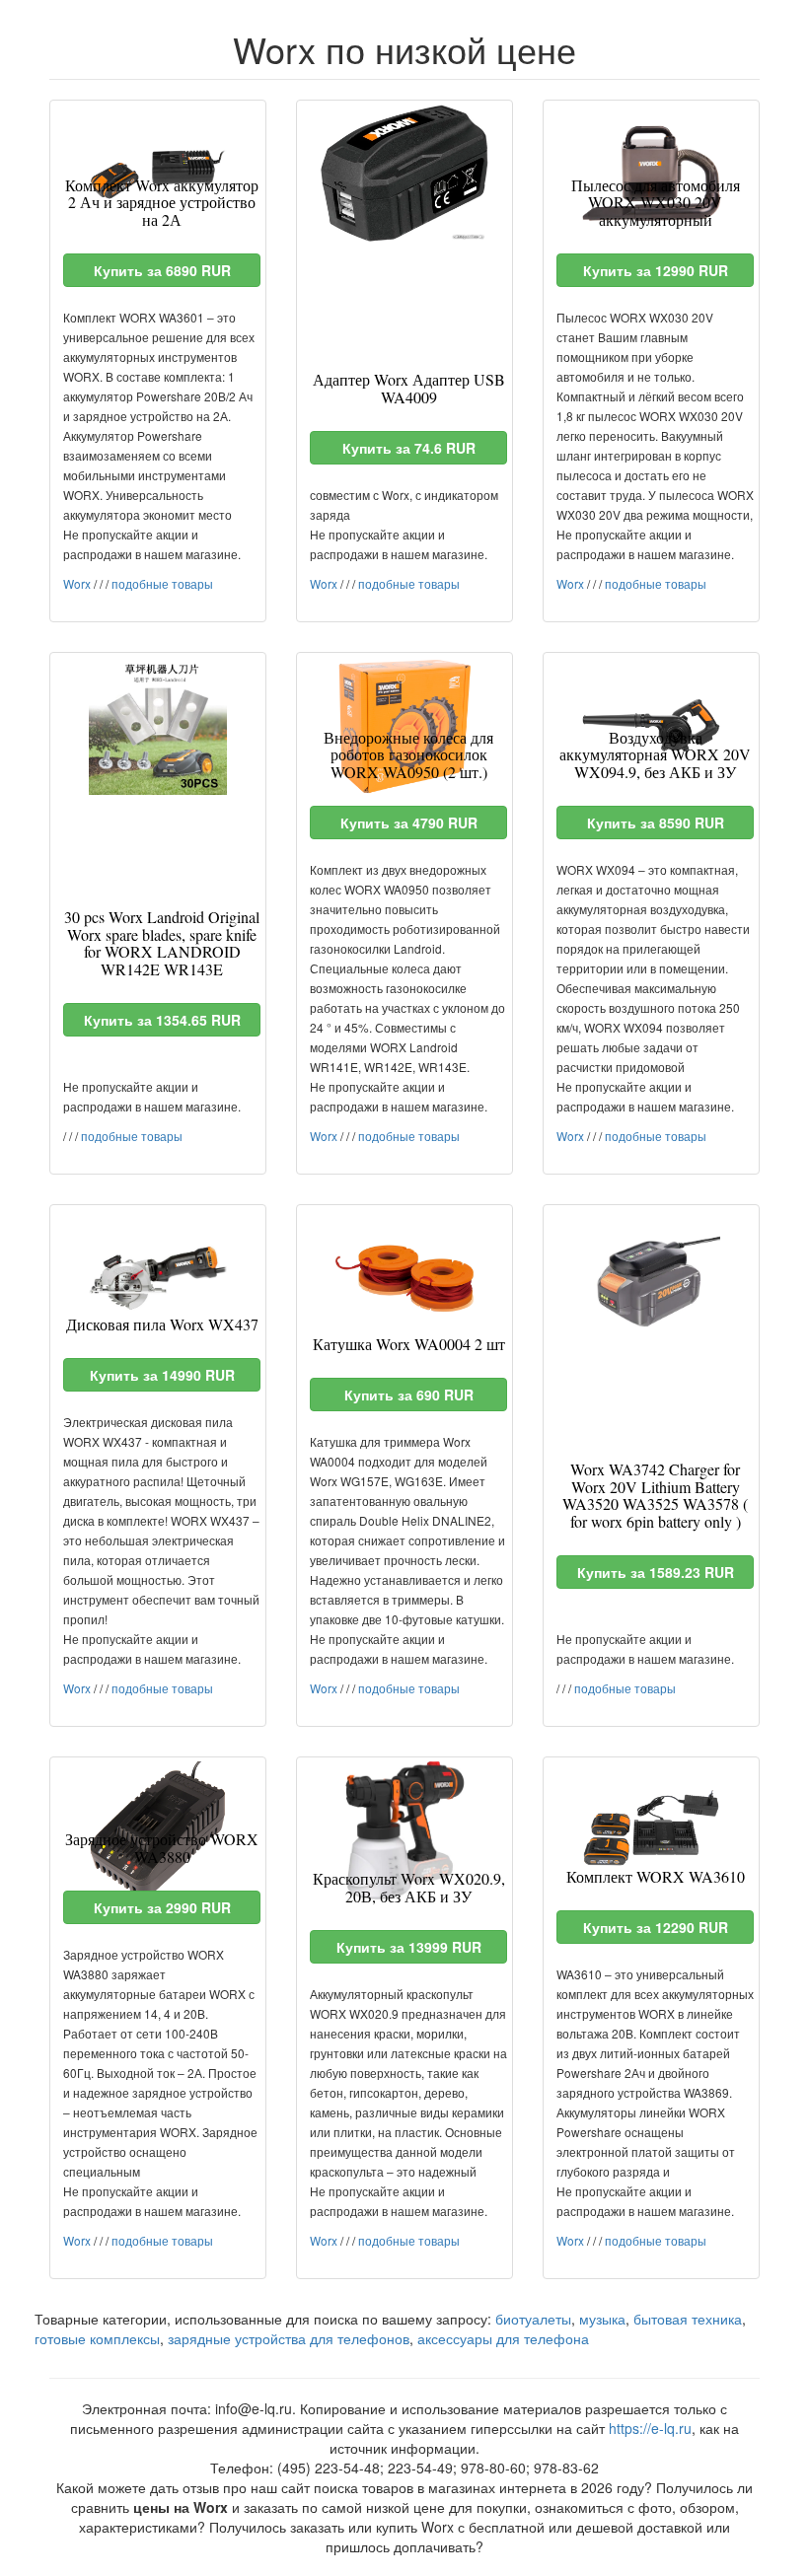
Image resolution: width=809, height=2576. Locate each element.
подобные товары (162, 583)
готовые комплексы (97, 2338)
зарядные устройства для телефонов (289, 2338)
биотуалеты (533, 2319)
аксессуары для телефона (503, 2338)
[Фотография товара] (404, 174)
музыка (602, 2319)
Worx (77, 583)
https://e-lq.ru (650, 2428)
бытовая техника (688, 2319)
